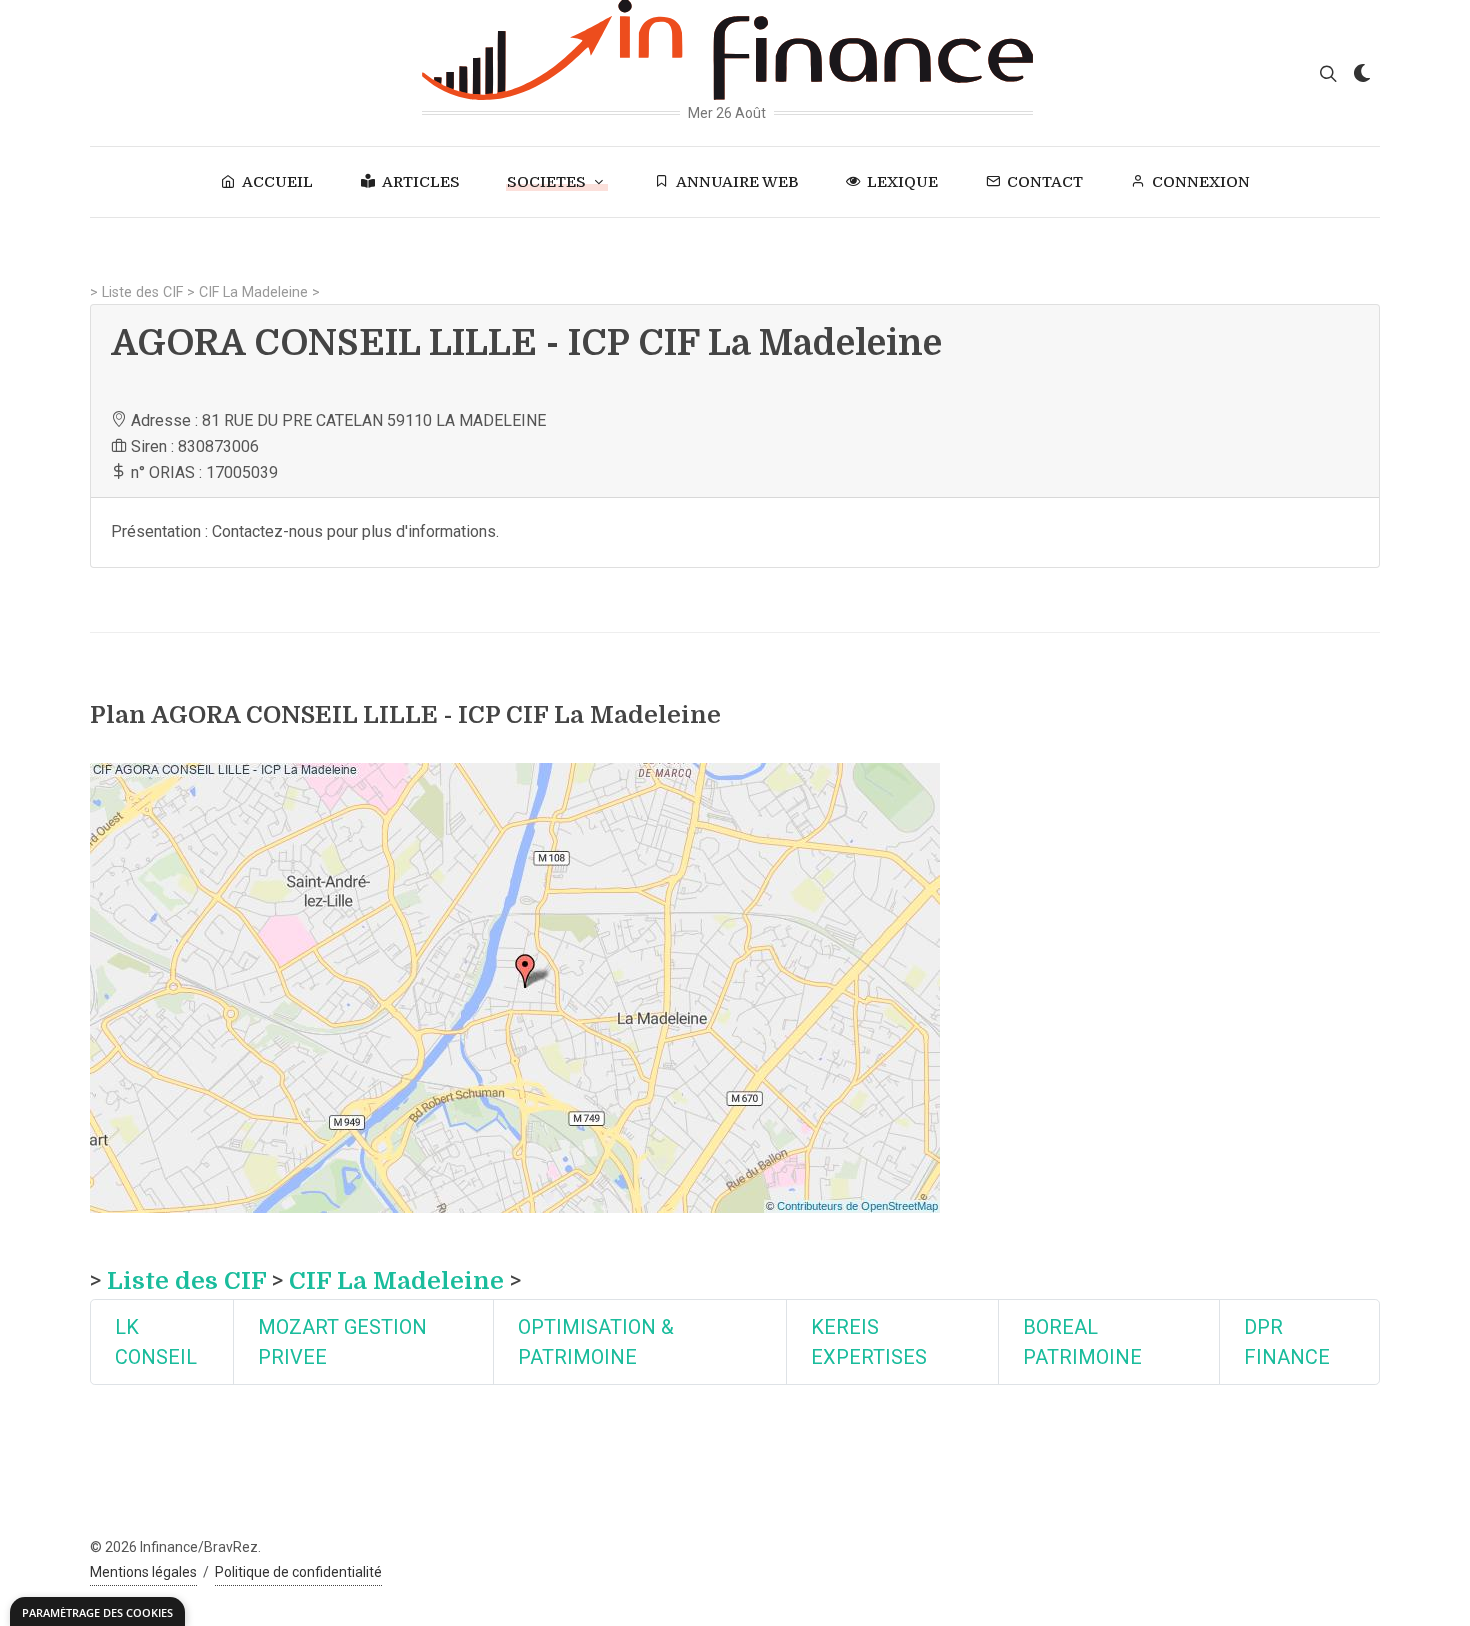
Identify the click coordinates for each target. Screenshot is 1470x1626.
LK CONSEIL (156, 1342)
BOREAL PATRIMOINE (1082, 1342)
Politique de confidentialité (298, 1572)
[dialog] (97, 1611)
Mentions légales (143, 1572)
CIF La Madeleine (253, 292)
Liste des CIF (142, 292)
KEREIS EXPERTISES (869, 1342)
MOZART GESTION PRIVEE (342, 1342)
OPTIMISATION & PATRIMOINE (596, 1342)
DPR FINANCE (1287, 1342)
